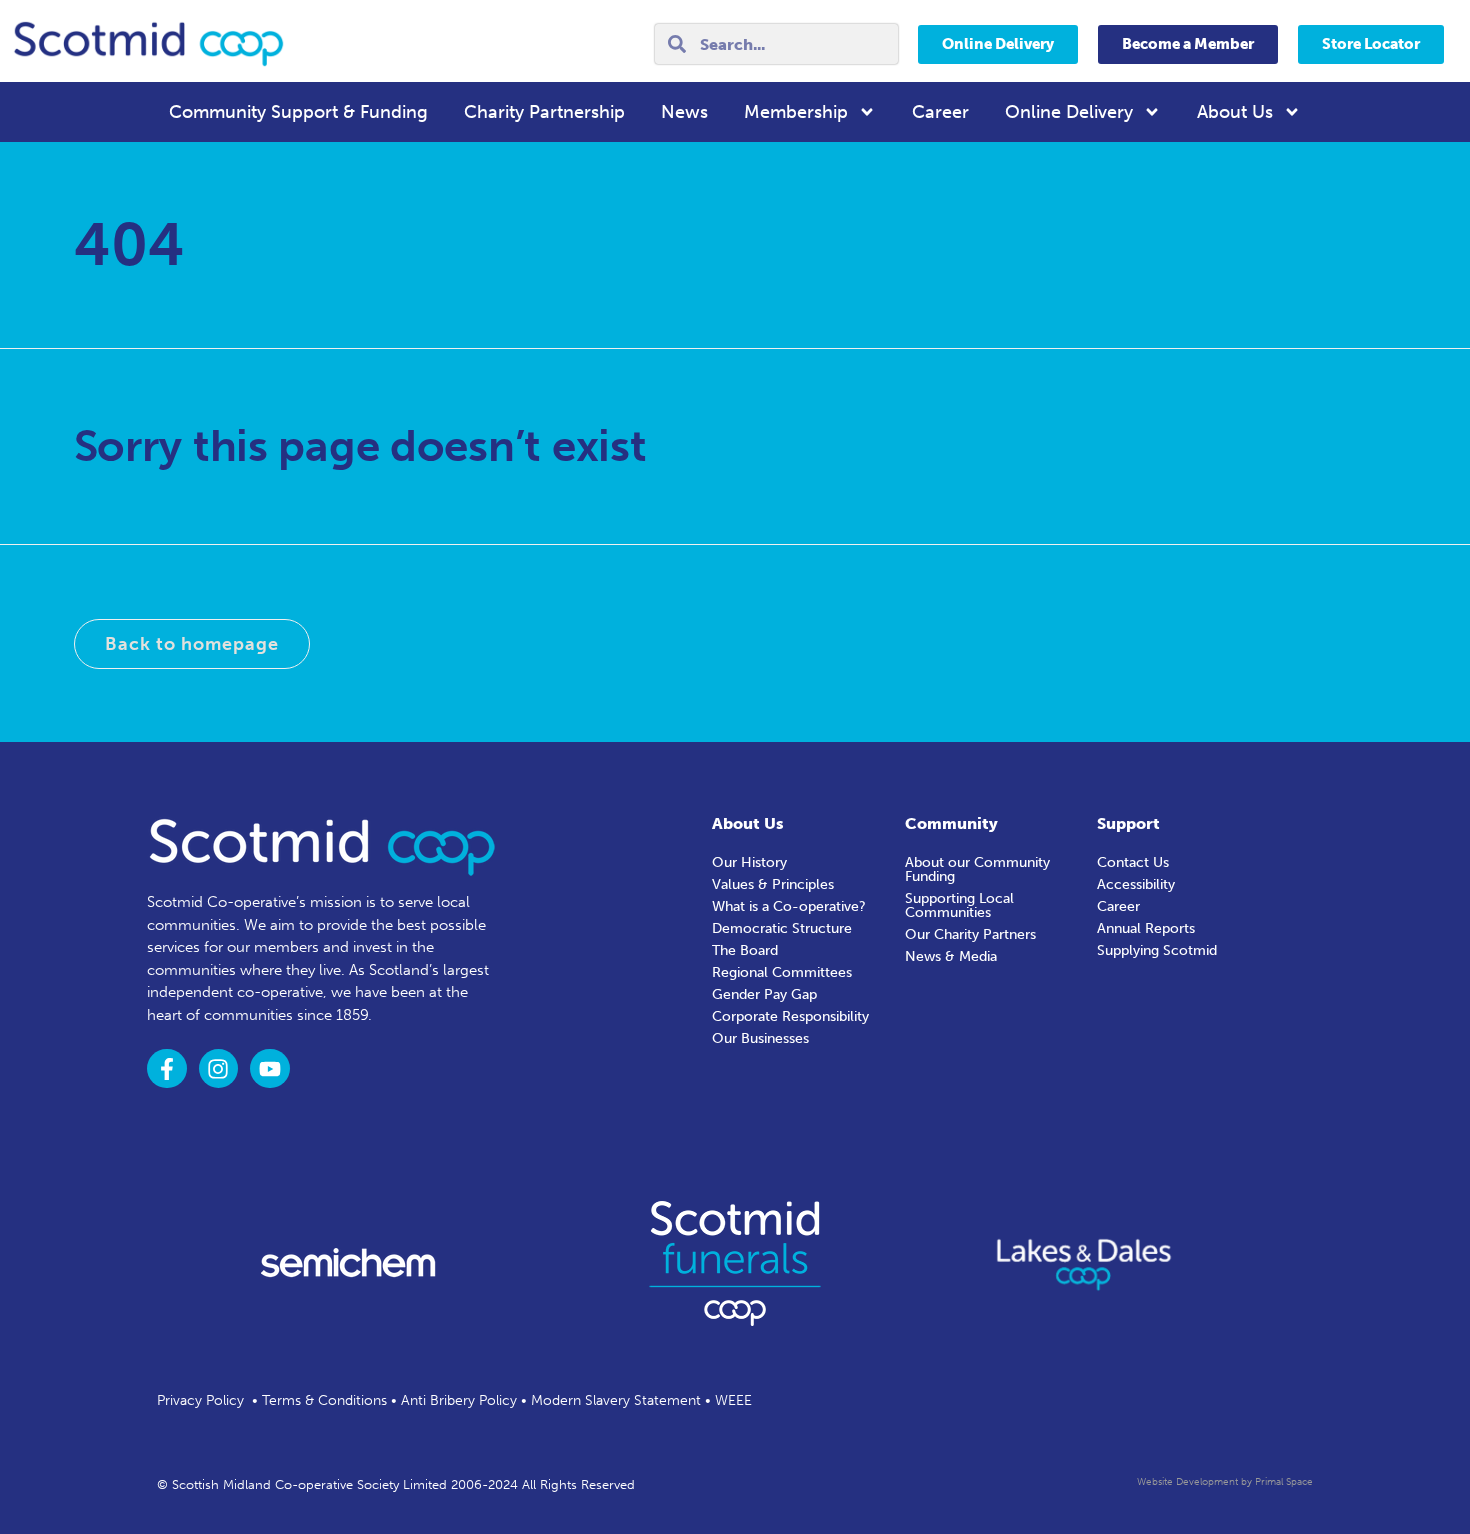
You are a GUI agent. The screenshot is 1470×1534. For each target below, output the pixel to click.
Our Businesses (760, 1038)
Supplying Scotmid (1157, 950)
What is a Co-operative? (789, 906)
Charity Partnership (544, 112)
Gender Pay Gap (764, 994)
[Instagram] (219, 1069)
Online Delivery (1069, 112)
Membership (796, 112)
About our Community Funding (977, 869)
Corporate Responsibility (790, 1016)
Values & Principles (773, 884)
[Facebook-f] (167, 1069)
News (684, 112)
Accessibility (1136, 884)
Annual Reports (1146, 928)
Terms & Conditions (324, 1400)
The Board (745, 950)
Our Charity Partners (970, 934)
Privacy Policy (200, 1400)
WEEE (733, 1400)
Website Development (1187, 1482)
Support (1128, 823)
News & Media (951, 956)
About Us (1235, 112)
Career (940, 112)
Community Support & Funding (298, 112)
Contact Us (1133, 862)
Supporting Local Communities (959, 905)
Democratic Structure (782, 928)
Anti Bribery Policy (459, 1400)
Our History (749, 862)
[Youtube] (270, 1069)
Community (951, 823)
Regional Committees (782, 972)
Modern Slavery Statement (616, 1400)
